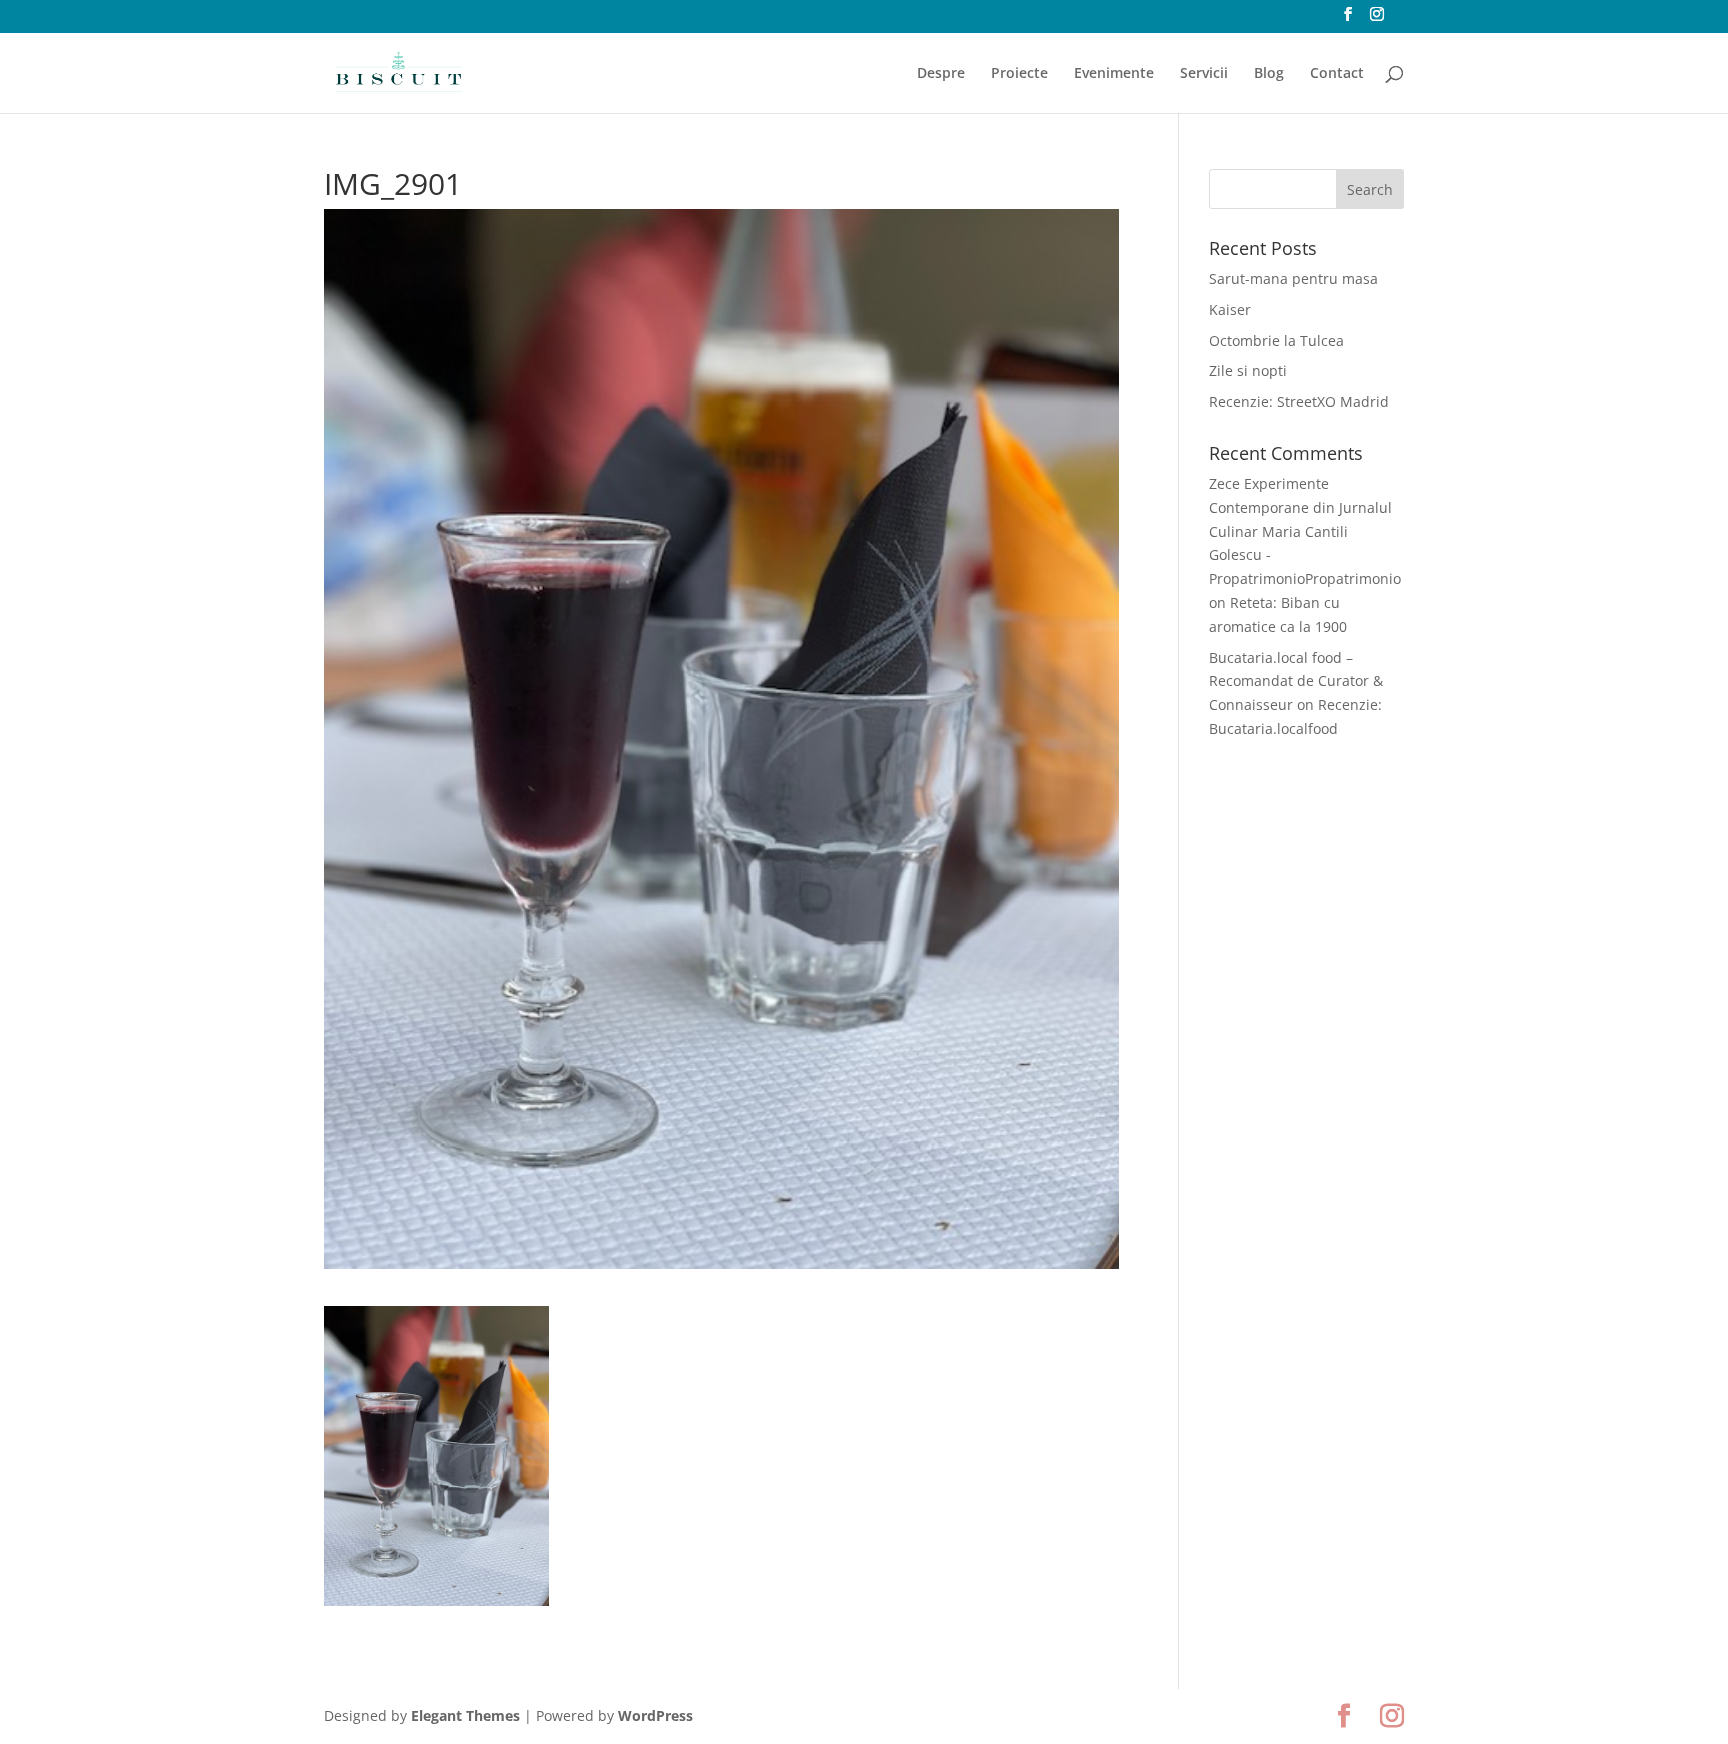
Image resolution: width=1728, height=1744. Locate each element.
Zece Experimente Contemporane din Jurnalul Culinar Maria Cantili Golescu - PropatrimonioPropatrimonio (1305, 531)
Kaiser (1230, 309)
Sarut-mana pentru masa (1293, 278)
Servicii (1204, 74)
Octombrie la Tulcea (1276, 340)
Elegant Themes (465, 1715)
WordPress (655, 1715)
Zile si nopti (1248, 370)
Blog (1269, 74)
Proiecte (1019, 74)
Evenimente (1114, 74)
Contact (1337, 74)
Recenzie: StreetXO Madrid (1299, 401)
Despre (941, 74)
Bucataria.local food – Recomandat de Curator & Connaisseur (1296, 681)
